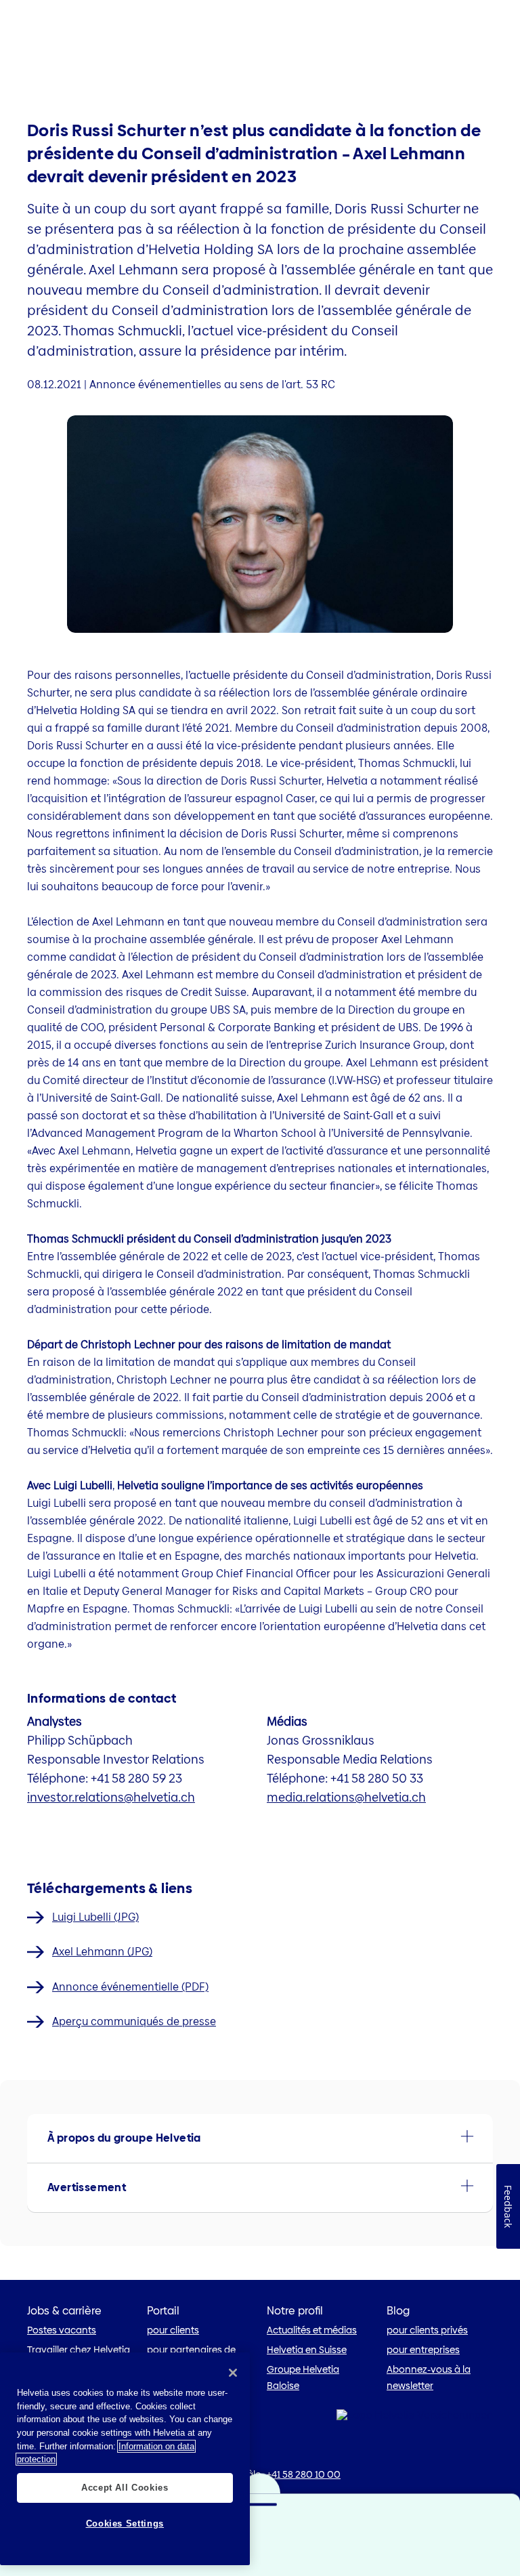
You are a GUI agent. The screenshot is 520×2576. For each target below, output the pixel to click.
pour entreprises (423, 2350)
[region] (125, 2459)
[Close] (233, 2373)
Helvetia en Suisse (307, 2350)
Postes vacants (62, 2330)
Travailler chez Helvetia (79, 2350)
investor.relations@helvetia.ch (111, 1797)
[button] (260, 2138)
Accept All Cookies (125, 2488)
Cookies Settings (125, 2523)
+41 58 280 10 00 (304, 2474)
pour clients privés (427, 2330)
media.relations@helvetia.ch (346, 1797)
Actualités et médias (312, 2330)
